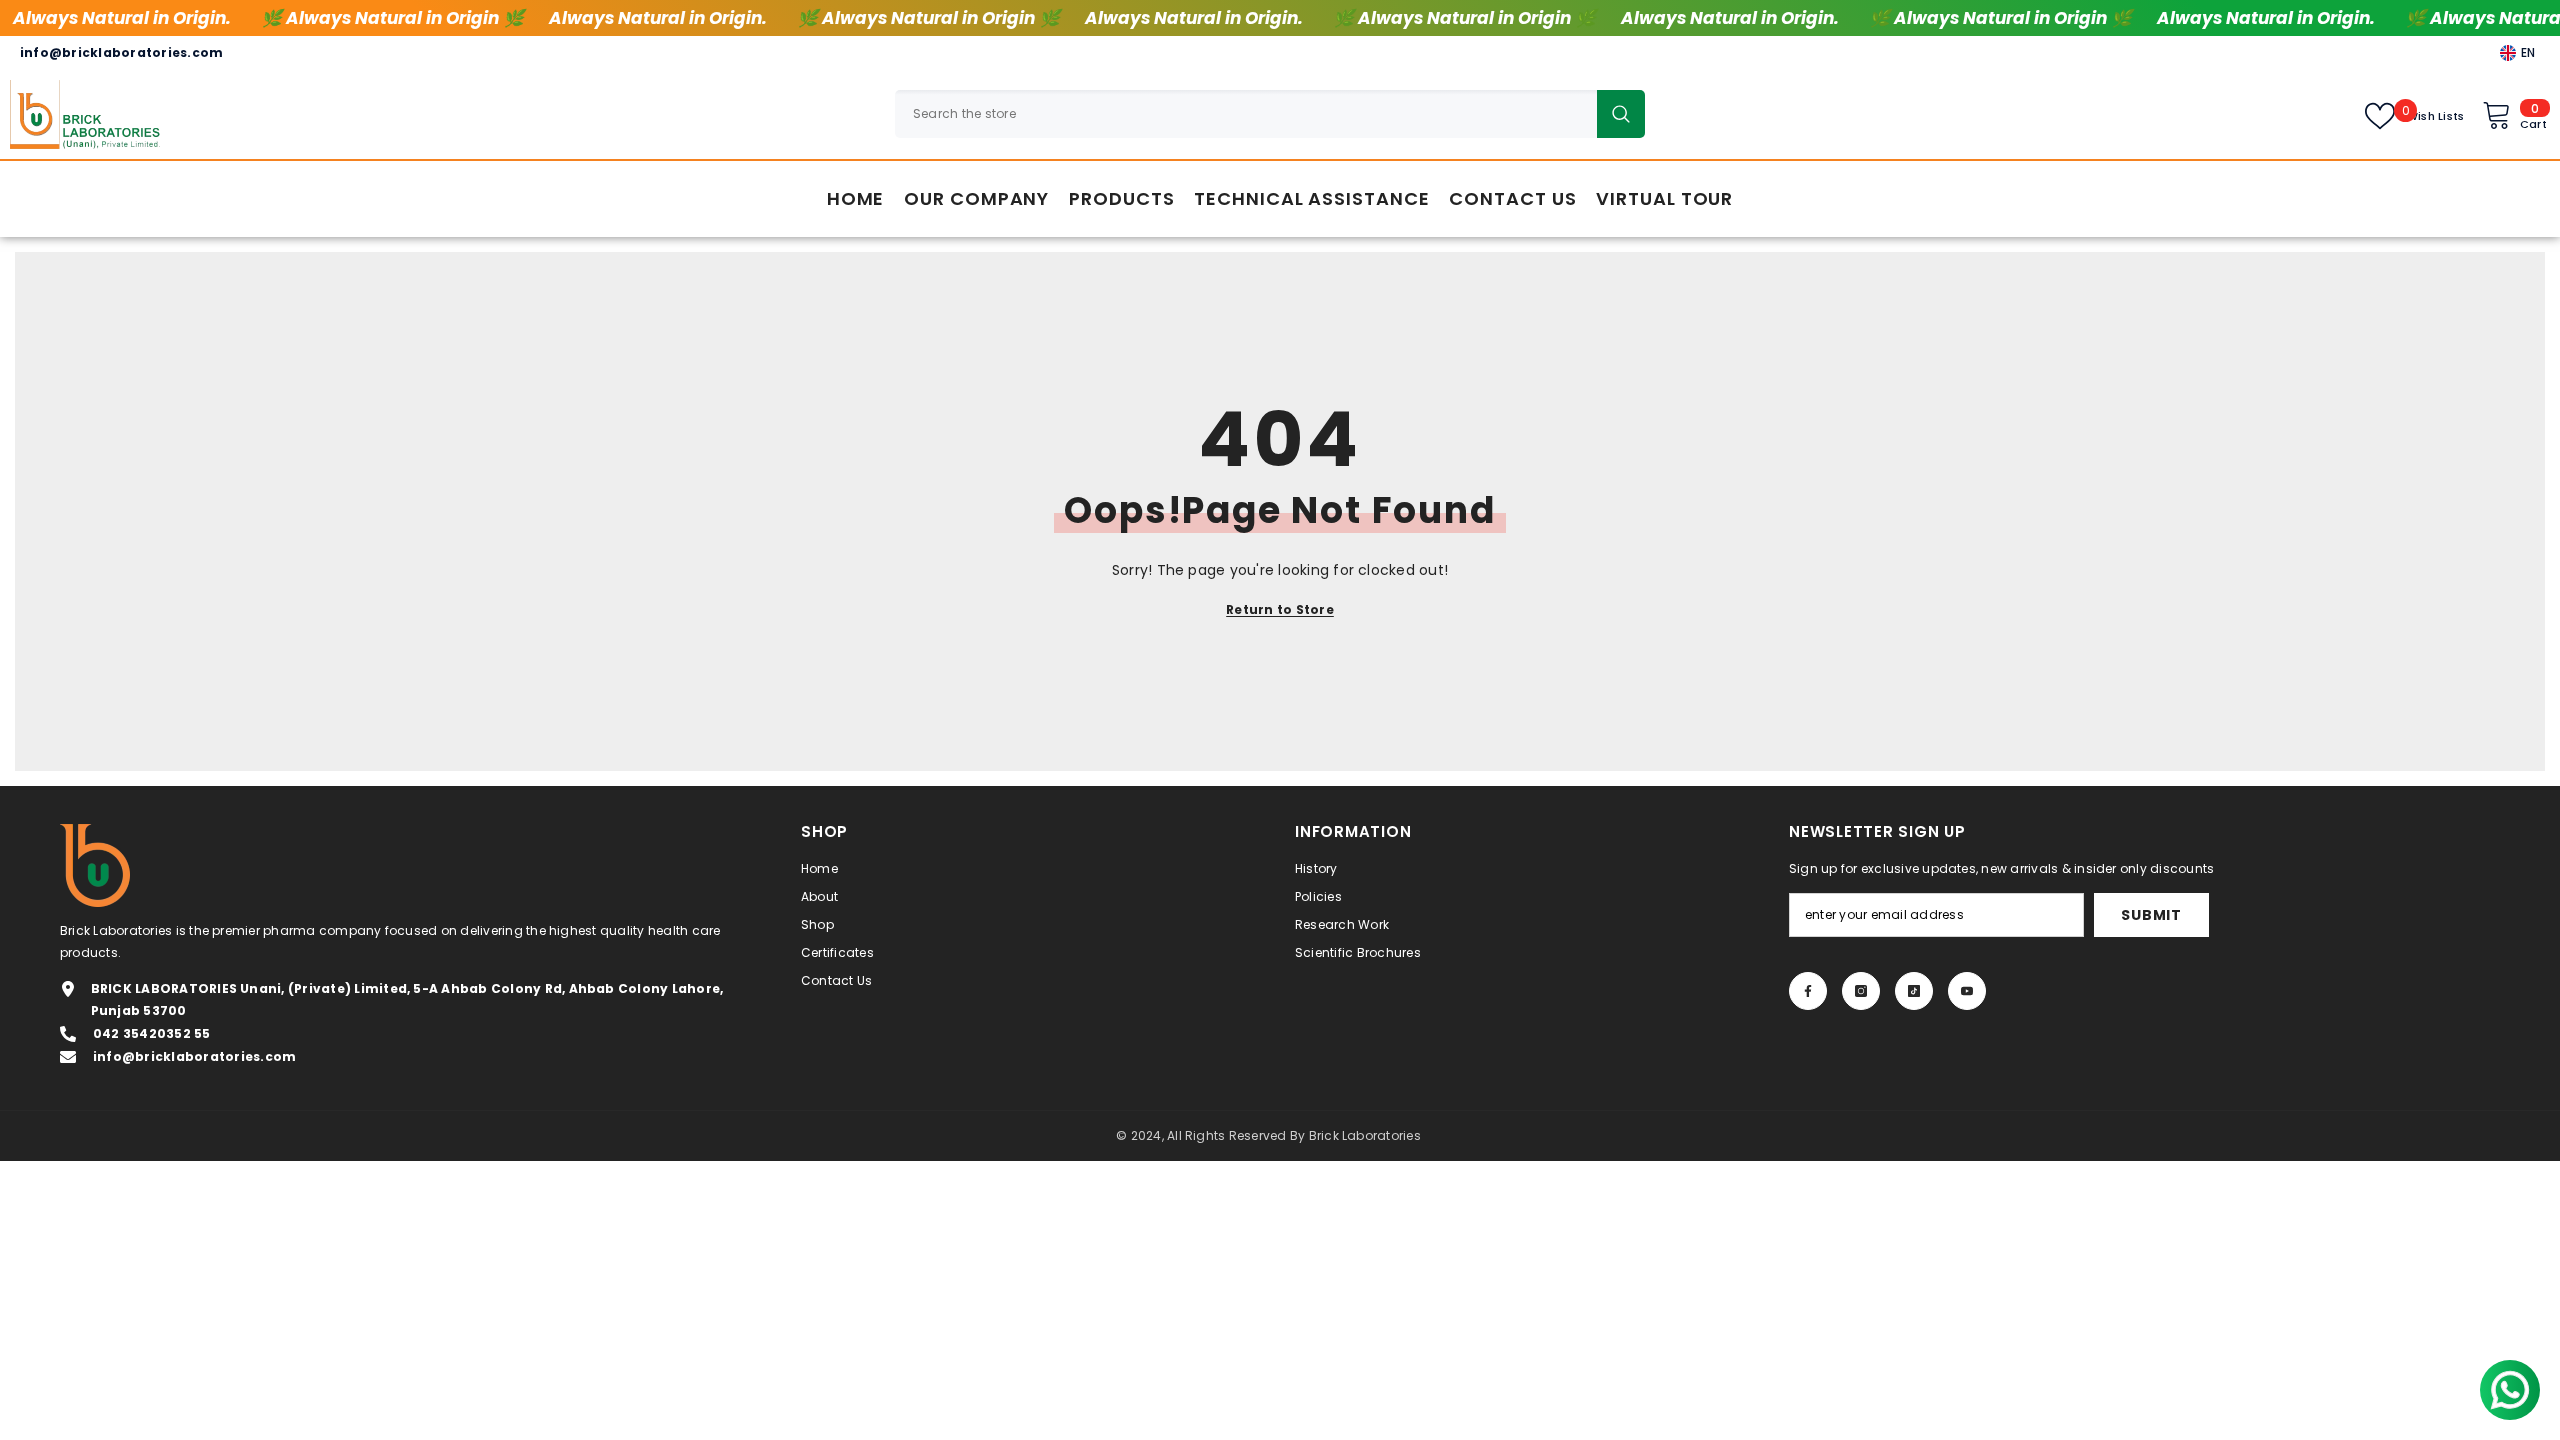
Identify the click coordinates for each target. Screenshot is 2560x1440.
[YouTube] (1967, 991)
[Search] (1270, 114)
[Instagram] (1861, 991)
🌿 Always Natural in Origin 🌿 (392, 18)
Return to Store (1280, 609)
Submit (2151, 915)
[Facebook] (1808, 991)
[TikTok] (1914, 991)
